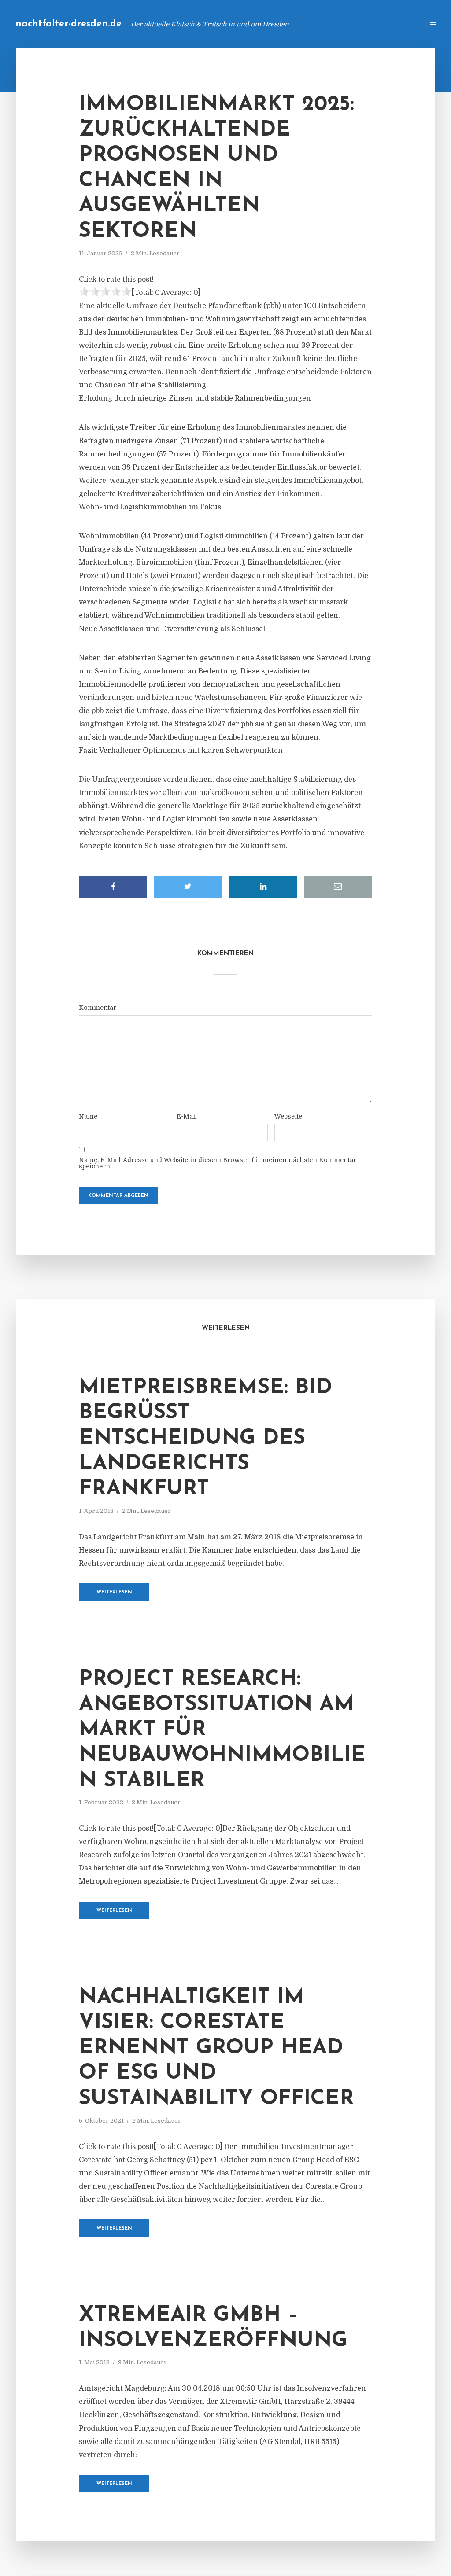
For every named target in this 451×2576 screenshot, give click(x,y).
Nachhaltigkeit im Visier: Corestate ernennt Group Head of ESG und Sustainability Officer (216, 2048)
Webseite (288, 1116)
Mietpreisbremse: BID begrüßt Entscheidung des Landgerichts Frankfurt (205, 1439)
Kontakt (310, 24)
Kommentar (98, 1008)
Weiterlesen (114, 1592)
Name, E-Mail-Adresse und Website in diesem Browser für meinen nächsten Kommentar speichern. (218, 1163)
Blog (277, 24)
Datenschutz (398, 24)
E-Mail (187, 1116)
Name (88, 1116)
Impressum (351, 24)
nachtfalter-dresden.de (68, 24)
